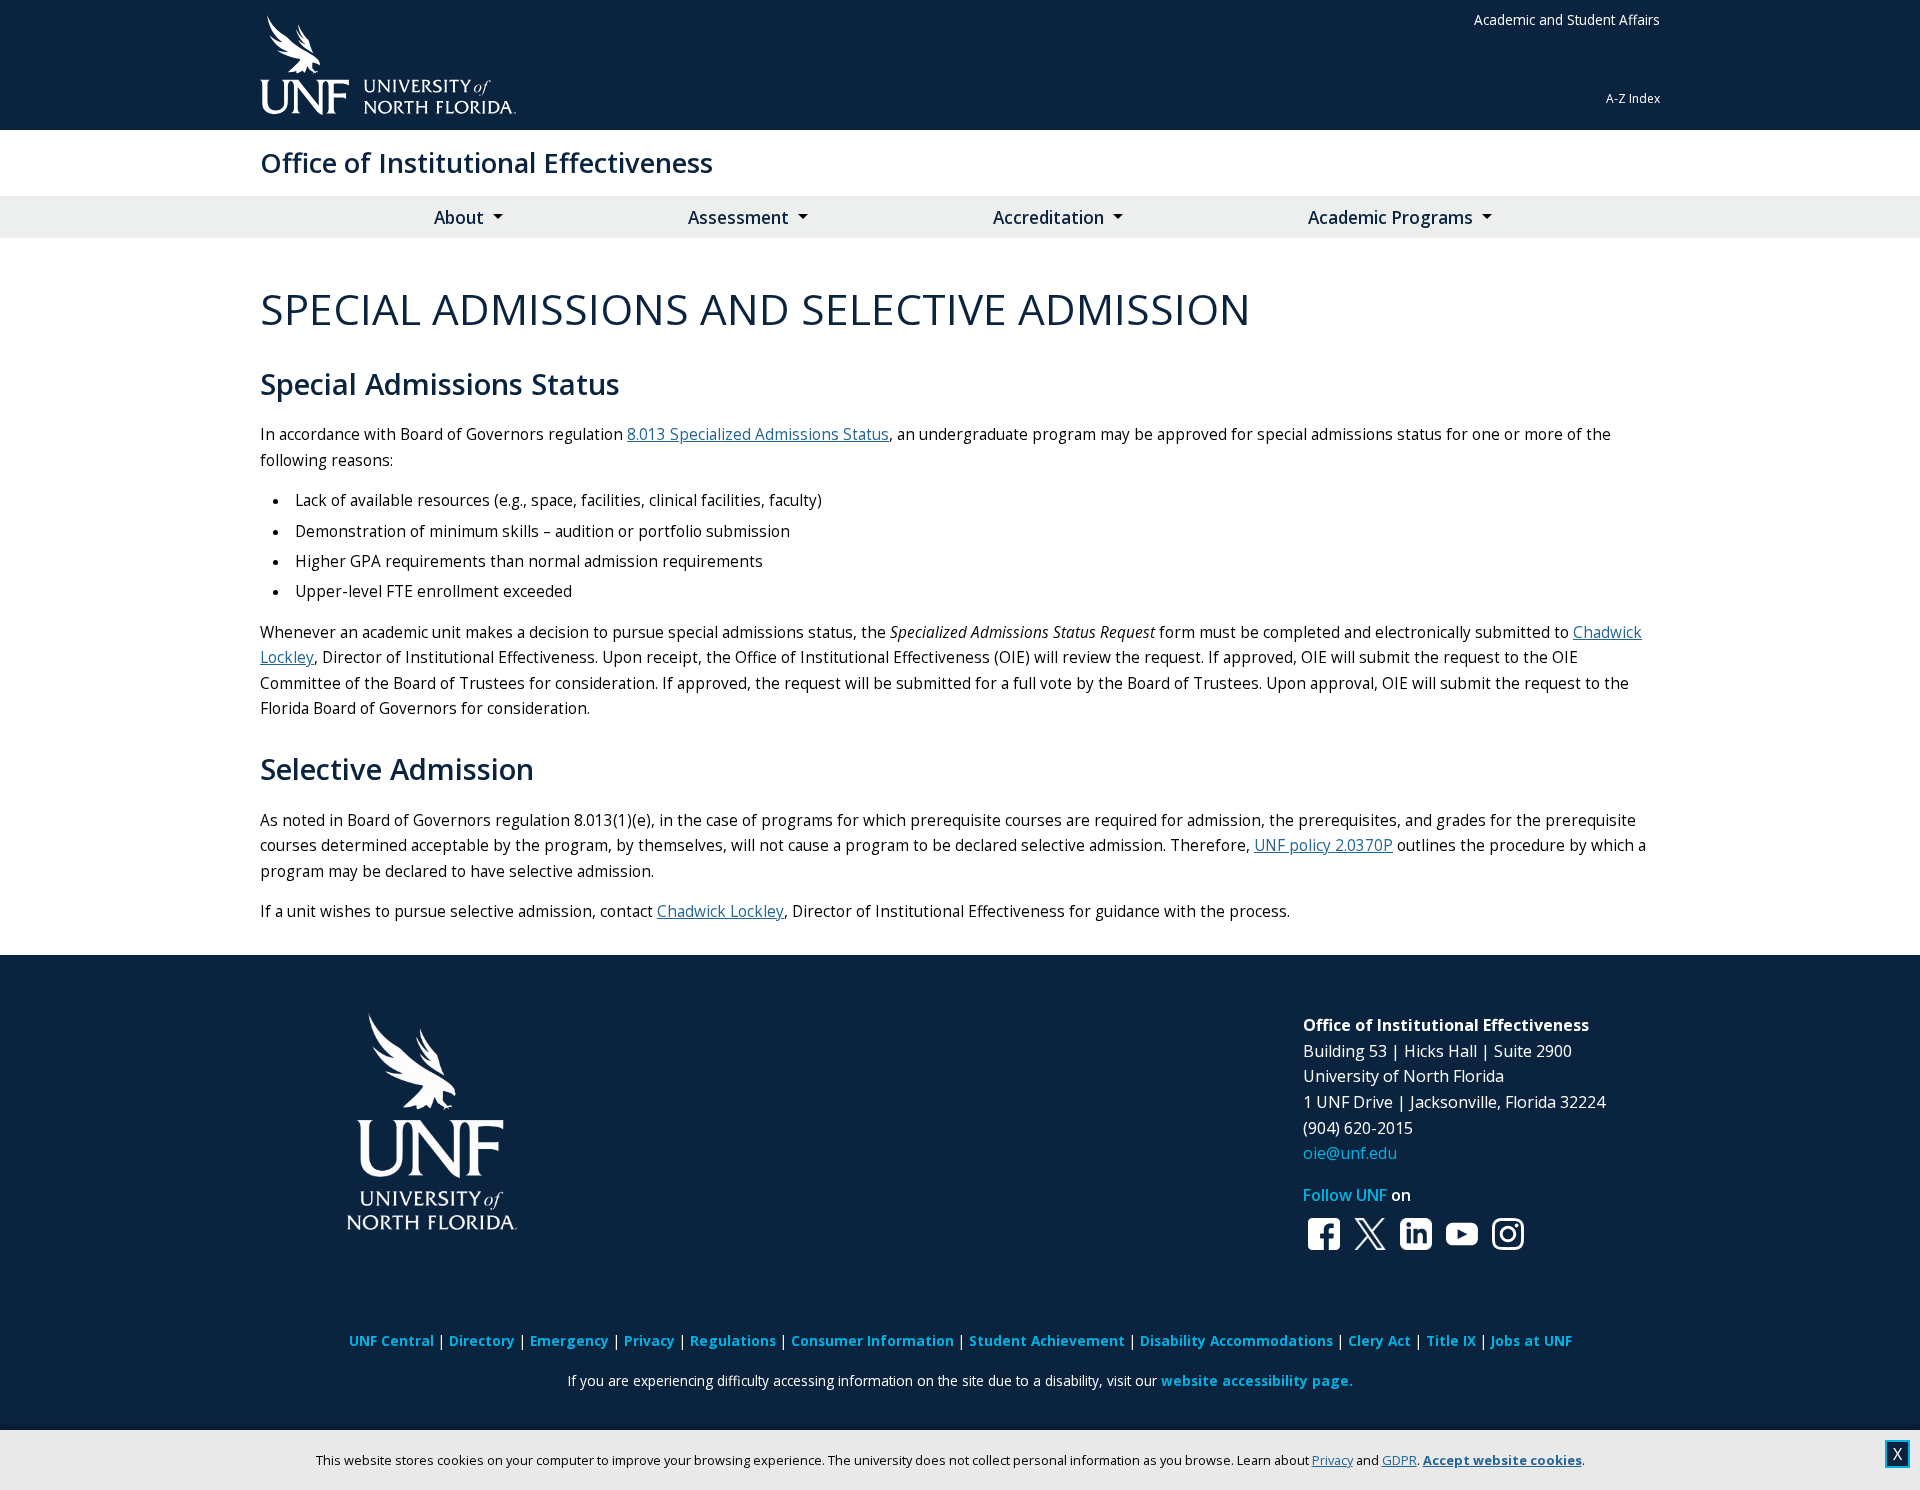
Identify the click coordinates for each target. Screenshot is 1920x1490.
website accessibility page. (1257, 1380)
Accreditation (1048, 217)
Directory (482, 1340)
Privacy (1332, 1460)
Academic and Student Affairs (1567, 19)
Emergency (569, 1340)
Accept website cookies (1502, 1460)
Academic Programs (1390, 217)
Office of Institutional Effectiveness (486, 162)
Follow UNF (1345, 1195)
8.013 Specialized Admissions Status (758, 434)
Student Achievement (1047, 1340)
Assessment (738, 217)
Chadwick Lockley (720, 911)
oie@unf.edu (1350, 1153)
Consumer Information (872, 1340)
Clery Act (1379, 1340)
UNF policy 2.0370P (1323, 845)
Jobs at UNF (1531, 1340)
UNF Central (391, 1340)
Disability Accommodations (1236, 1340)
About (459, 217)
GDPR (1399, 1460)
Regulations (733, 1340)
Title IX (1451, 1340)
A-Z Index (1633, 98)
